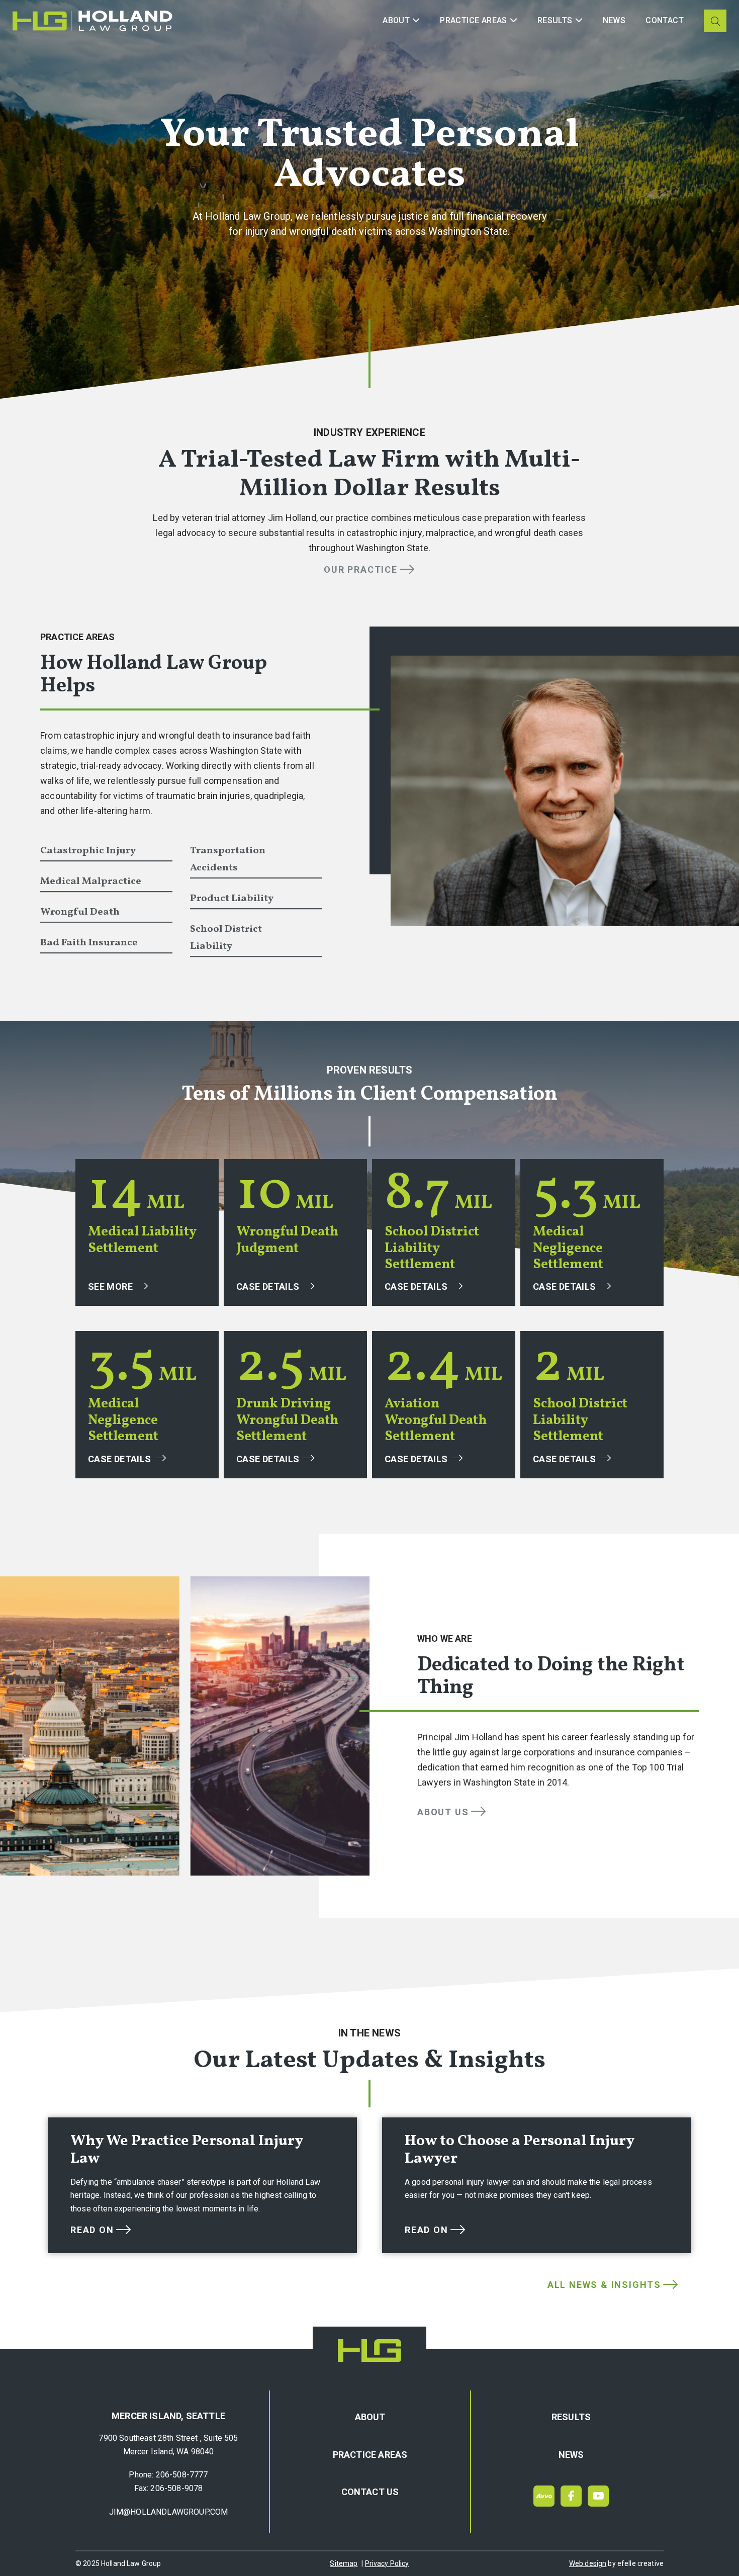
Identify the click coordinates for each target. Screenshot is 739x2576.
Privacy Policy (387, 2563)
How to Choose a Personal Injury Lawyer (520, 2150)
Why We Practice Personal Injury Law (187, 2150)
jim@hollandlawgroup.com (169, 2512)
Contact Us (370, 2492)
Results (571, 2417)
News (571, 2455)
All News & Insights (604, 2285)
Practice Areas (370, 2455)
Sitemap (344, 2563)
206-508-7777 (182, 2475)
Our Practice (361, 569)
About (370, 2417)
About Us (443, 1812)
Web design (588, 2563)
